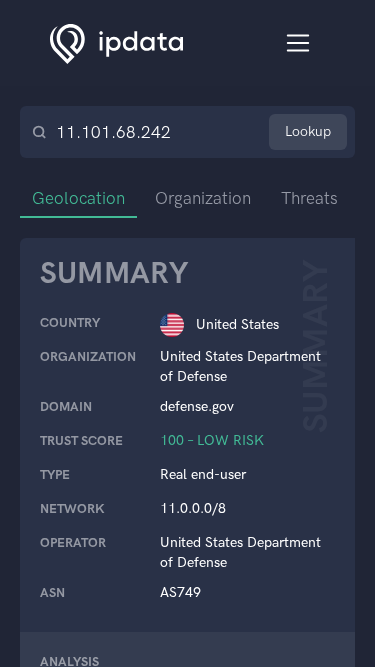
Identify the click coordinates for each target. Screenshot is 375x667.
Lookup (308, 131)
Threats (309, 198)
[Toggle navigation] (298, 43)
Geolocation (78, 198)
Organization (203, 198)
